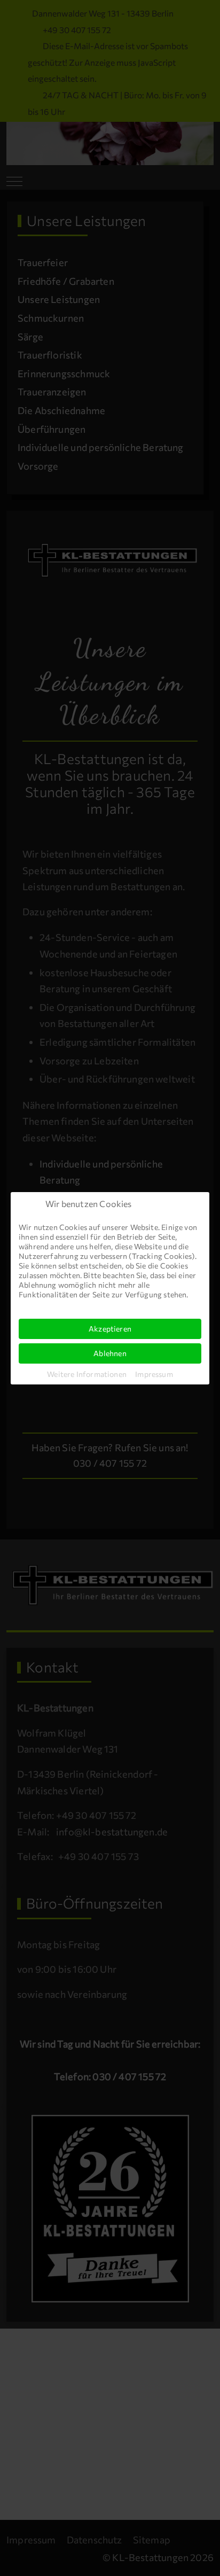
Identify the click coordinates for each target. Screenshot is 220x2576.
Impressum (154, 1374)
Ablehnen (110, 1353)
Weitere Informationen (87, 1374)
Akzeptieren (110, 1329)
